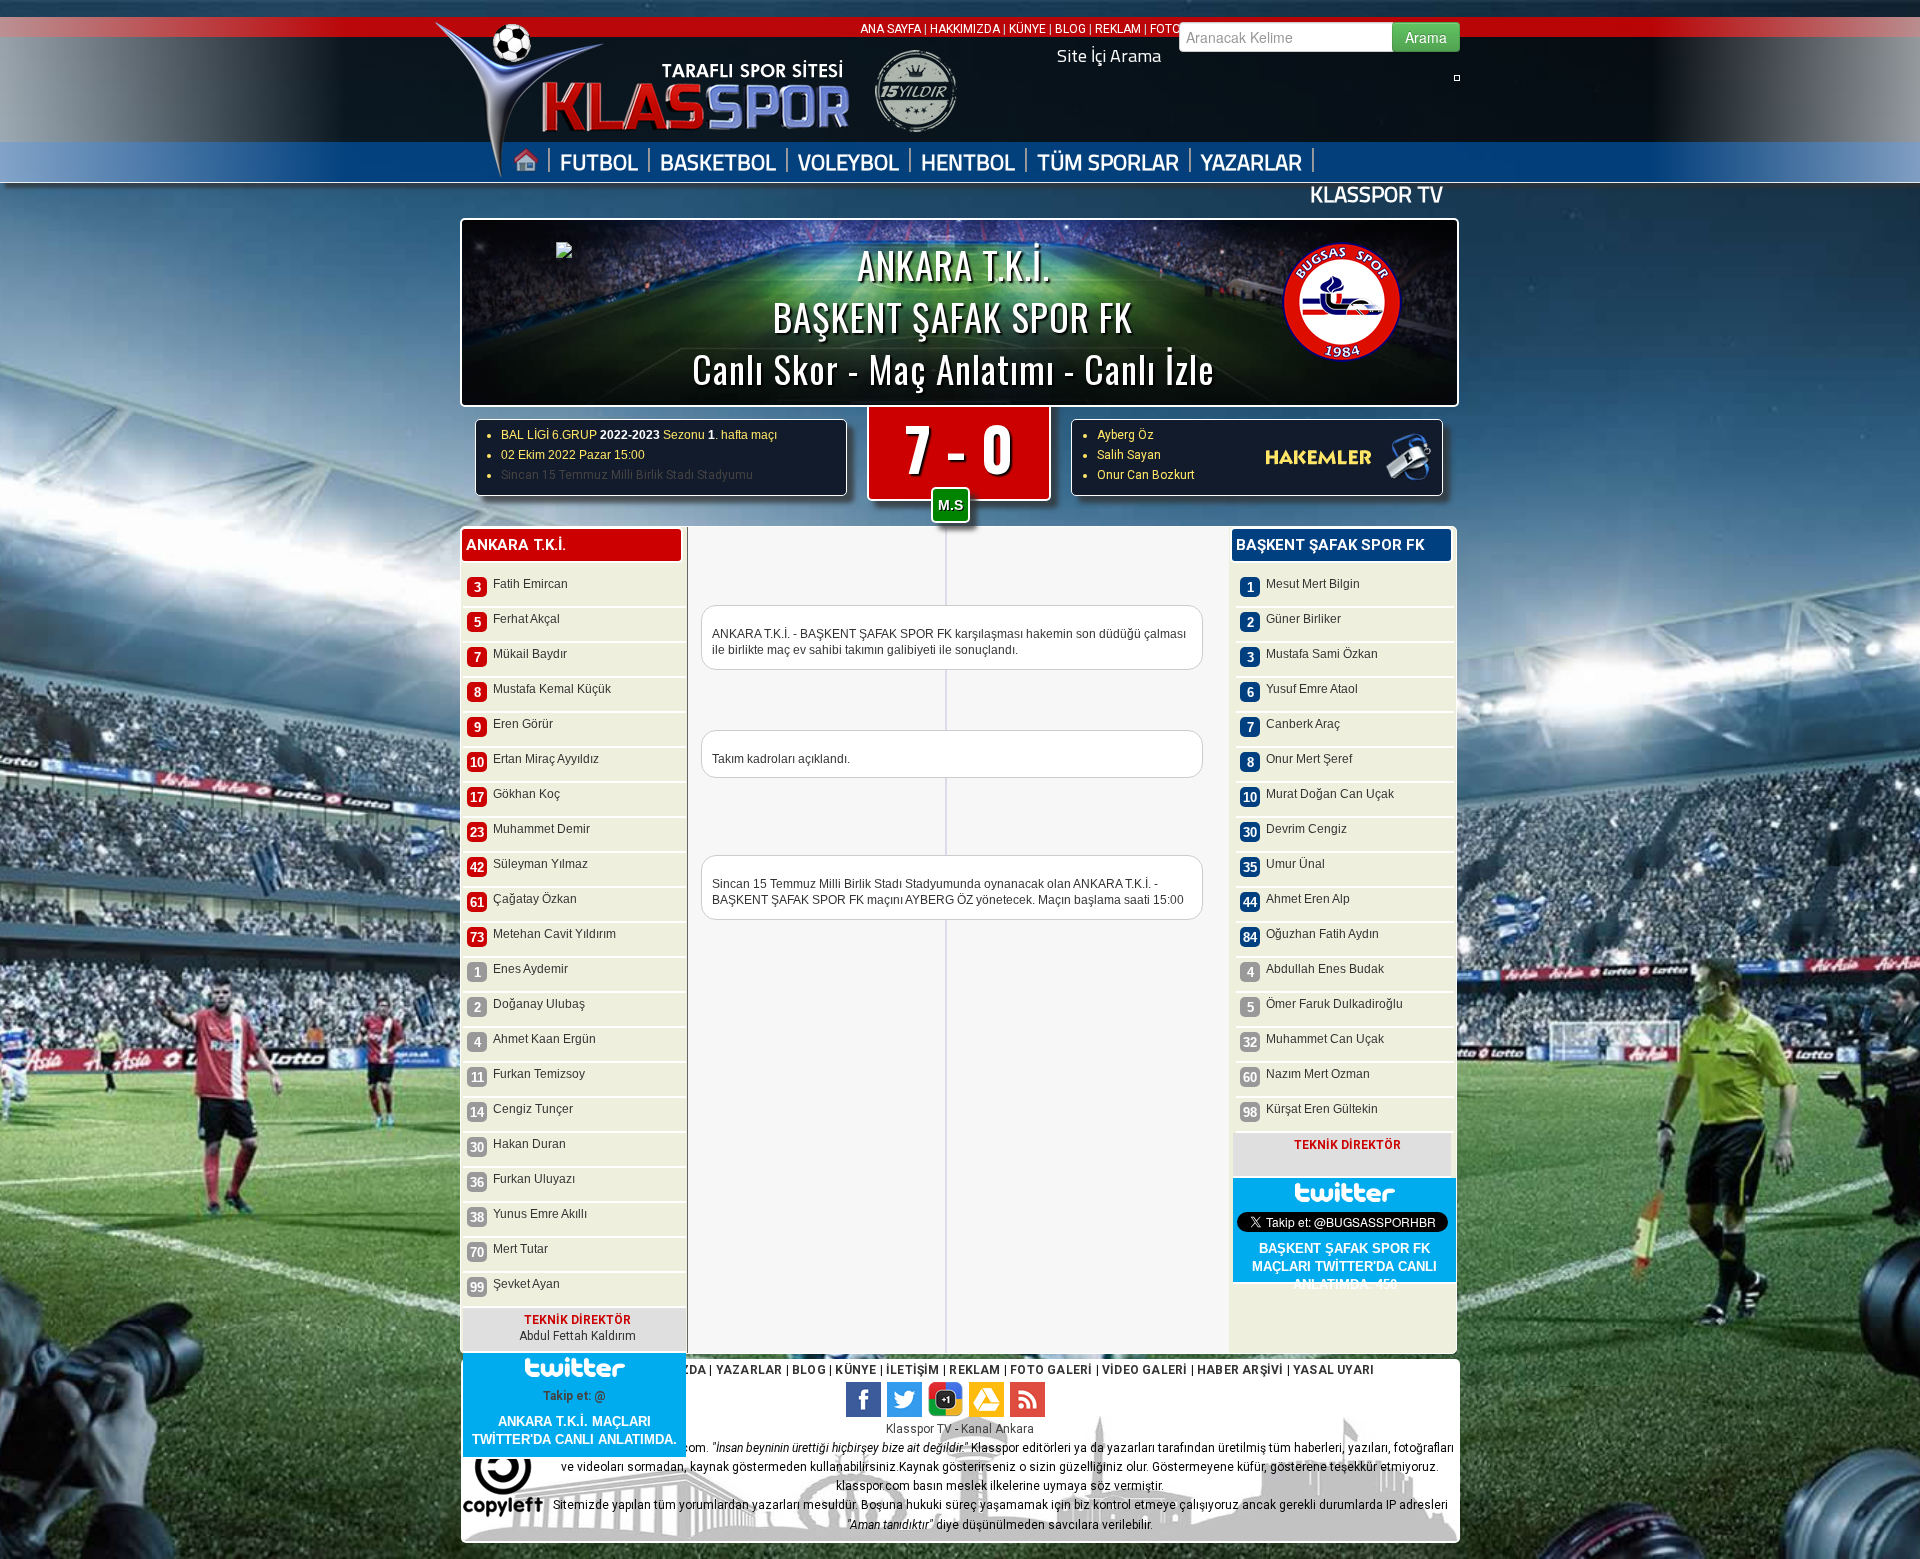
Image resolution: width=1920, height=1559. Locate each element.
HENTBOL (968, 162)
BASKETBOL (718, 162)
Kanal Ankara (997, 1429)
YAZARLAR (1251, 162)
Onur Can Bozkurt (1146, 475)
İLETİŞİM (913, 1370)
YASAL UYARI (1333, 1370)
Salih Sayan (1129, 455)
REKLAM (1118, 29)
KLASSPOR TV (1376, 194)
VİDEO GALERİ (1144, 1370)
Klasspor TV (919, 1429)
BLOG (1070, 29)
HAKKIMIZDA (965, 29)
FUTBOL (599, 162)
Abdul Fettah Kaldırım (577, 1336)
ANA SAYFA (892, 29)
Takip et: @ (574, 1396)
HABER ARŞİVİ (1240, 1370)
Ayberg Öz (1125, 435)
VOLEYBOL (848, 162)
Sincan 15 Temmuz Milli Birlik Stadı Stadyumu (627, 475)
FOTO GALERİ (1049, 1370)
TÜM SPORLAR (1108, 162)
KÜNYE (1027, 29)
